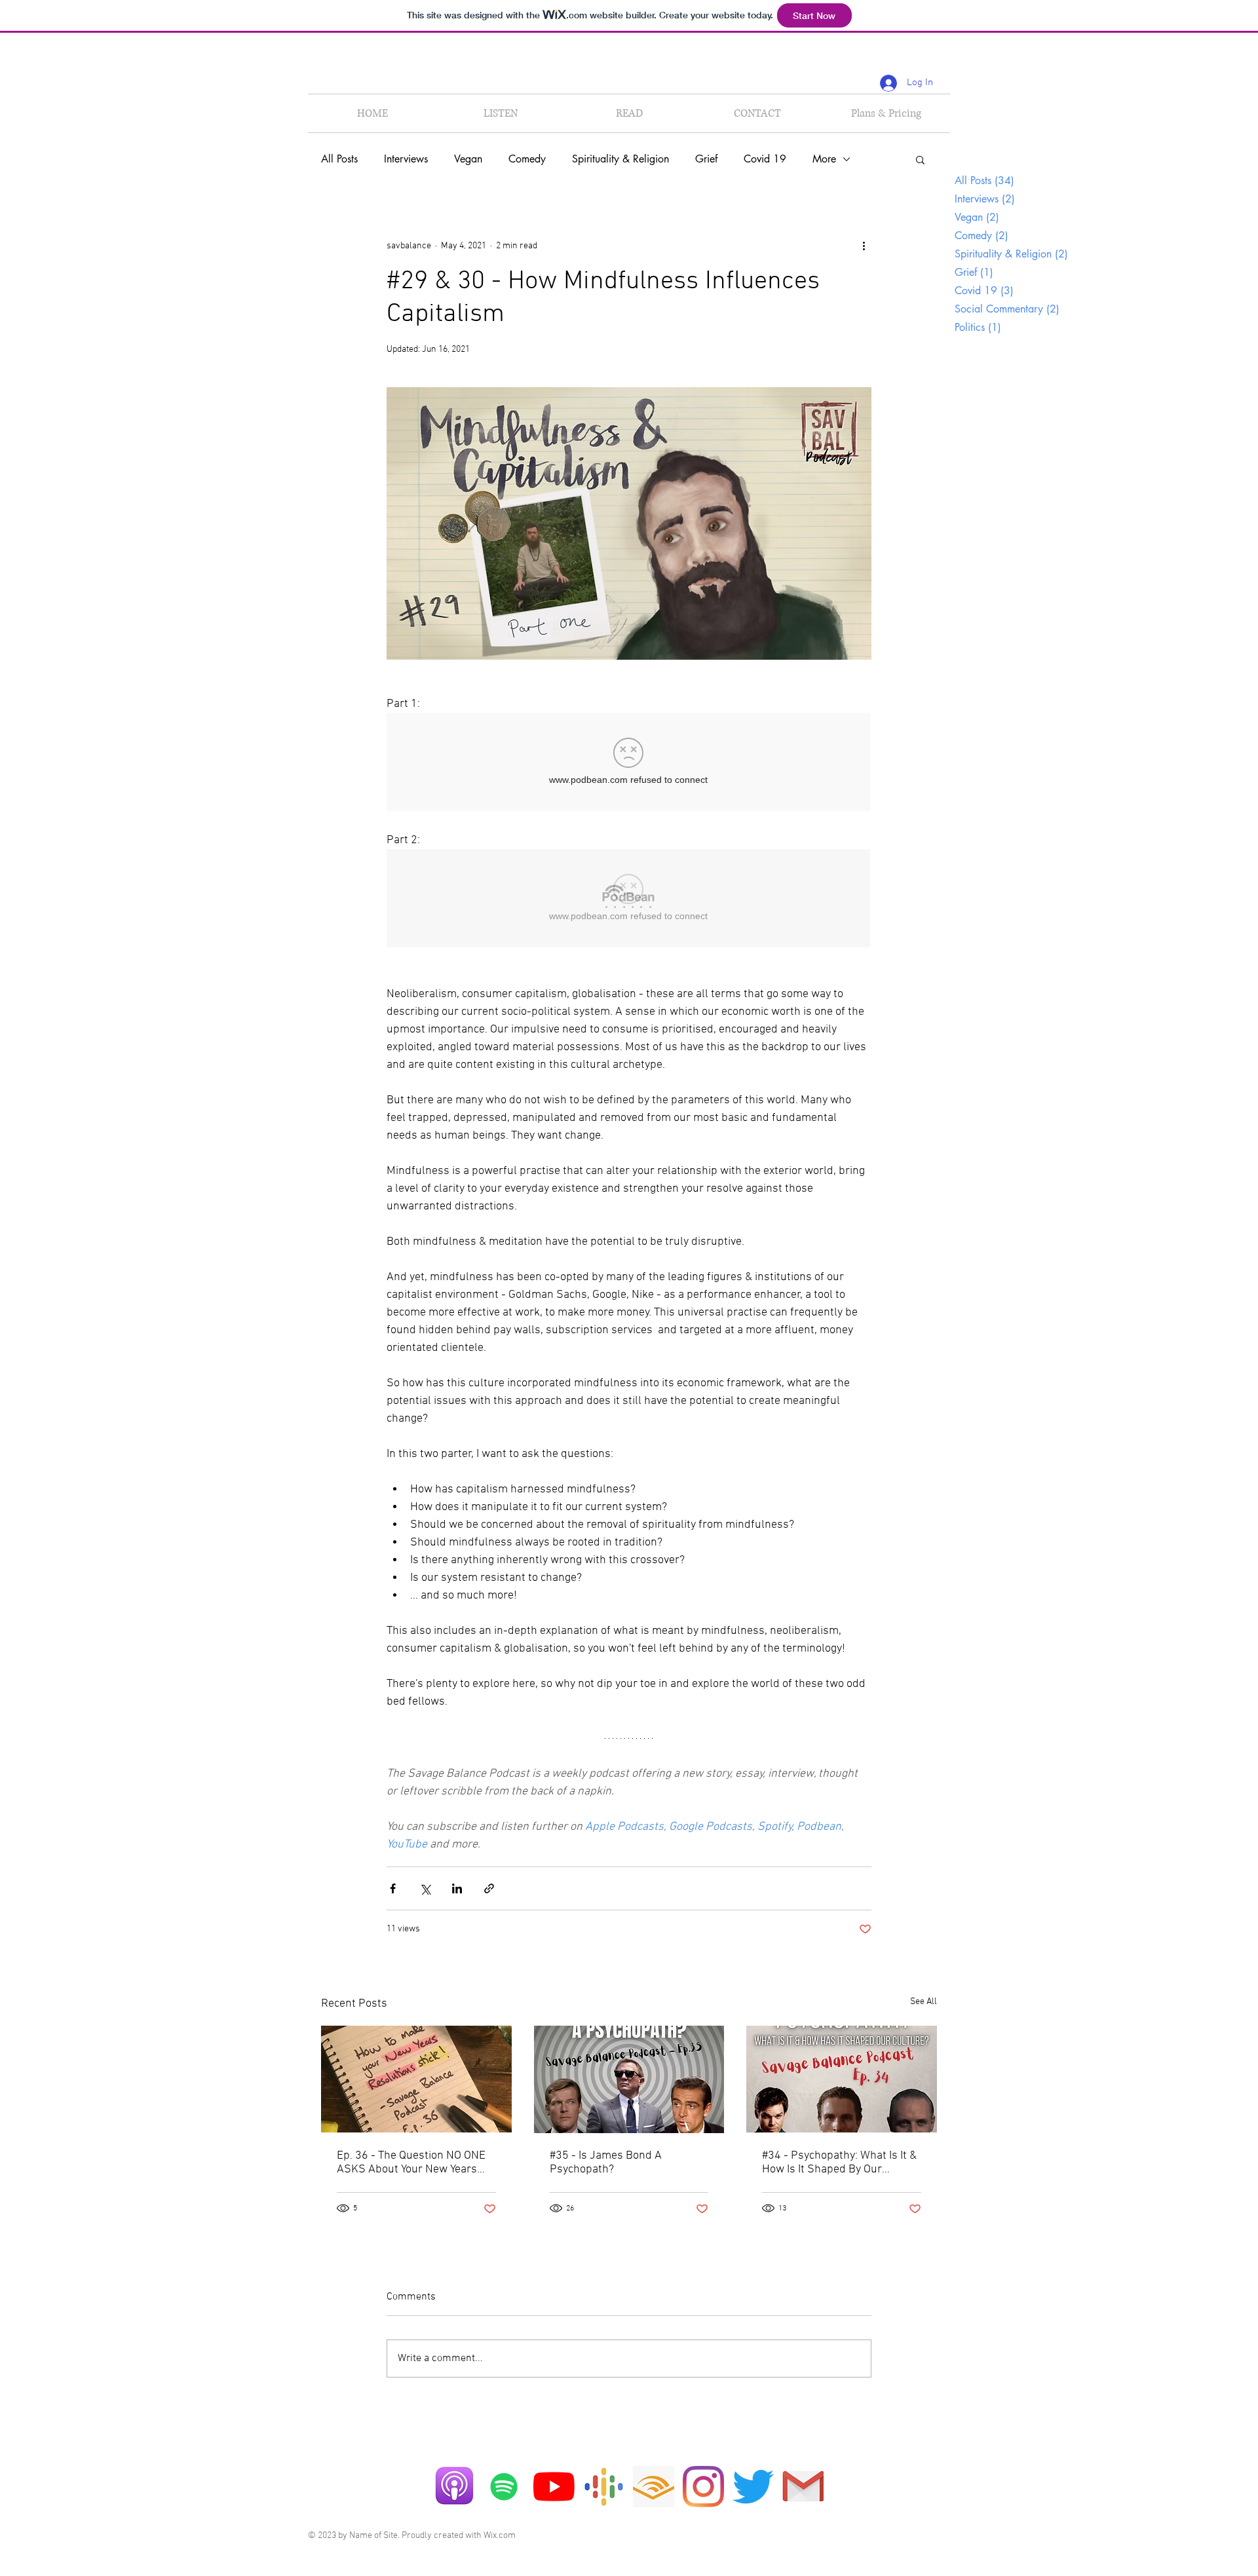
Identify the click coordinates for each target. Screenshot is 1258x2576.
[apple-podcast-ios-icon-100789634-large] (454, 2487)
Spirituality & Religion (620, 159)
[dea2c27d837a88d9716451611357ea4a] (604, 2487)
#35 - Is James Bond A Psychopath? (606, 2163)
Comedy (527, 159)
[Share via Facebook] (393, 1888)
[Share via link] (489, 1888)
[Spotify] (504, 2487)
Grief (706, 159)
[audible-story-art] (654, 2487)
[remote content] (629, 763)
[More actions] (864, 246)
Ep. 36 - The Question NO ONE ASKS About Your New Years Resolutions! (411, 2163)
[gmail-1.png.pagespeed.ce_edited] (803, 2487)
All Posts (339, 159)
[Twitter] (753, 2487)
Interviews (406, 159)
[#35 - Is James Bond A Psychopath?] (629, 2079)
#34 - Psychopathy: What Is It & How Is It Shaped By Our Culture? (839, 2163)
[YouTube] (554, 2487)
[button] (920, 159)
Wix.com (500, 2536)
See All (924, 2002)
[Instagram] (703, 2487)
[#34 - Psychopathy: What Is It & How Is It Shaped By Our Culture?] (842, 2079)
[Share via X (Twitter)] (425, 1888)
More (824, 159)
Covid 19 (765, 159)
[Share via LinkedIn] (457, 1888)
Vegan (468, 159)
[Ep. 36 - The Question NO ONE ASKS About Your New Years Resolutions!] (416, 2079)
